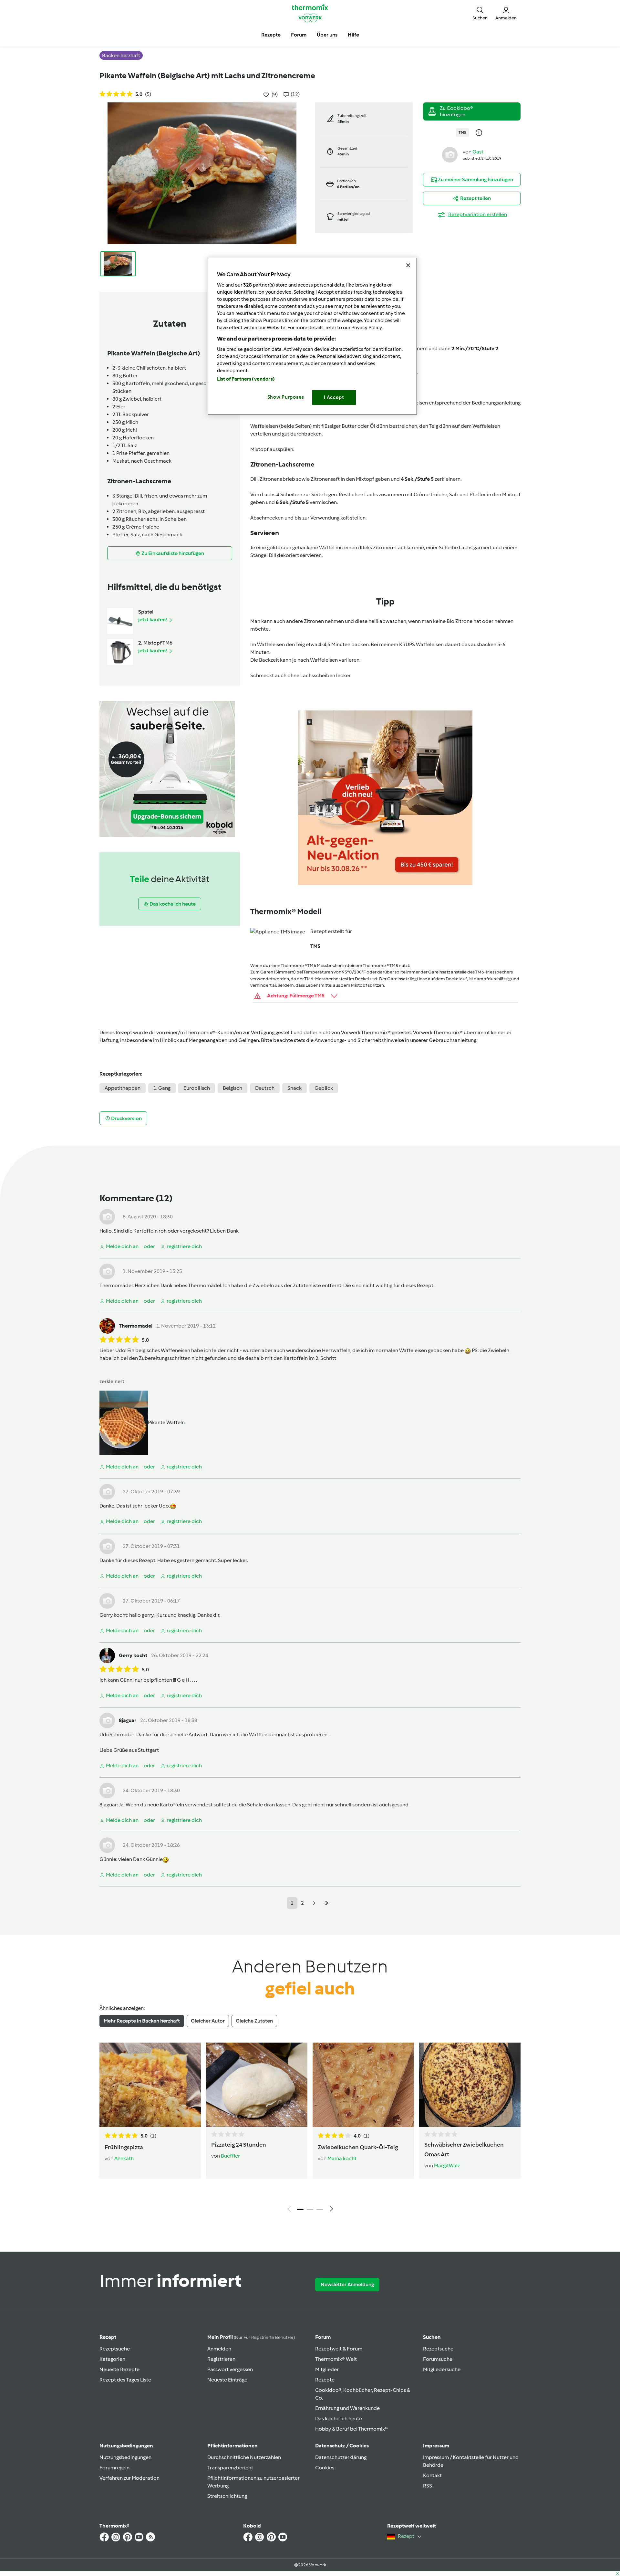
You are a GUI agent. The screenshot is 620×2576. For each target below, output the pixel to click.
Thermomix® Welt (336, 2359)
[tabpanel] (310, 2129)
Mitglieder (327, 2369)
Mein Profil (251, 2337)
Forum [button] (299, 35)
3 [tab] (320, 2209)
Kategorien (112, 2359)
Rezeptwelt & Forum (339, 2349)
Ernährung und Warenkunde (347, 2408)
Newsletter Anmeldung (347, 2284)
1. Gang (162, 1088)
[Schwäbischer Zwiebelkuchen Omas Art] (470, 2085)
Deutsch (265, 1088)
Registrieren (221, 2359)
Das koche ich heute (339, 2418)
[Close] (408, 265)
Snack (294, 1088)
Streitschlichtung (227, 2496)
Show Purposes (286, 397)
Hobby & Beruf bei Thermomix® (351, 2429)
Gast (478, 152)
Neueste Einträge (227, 2380)
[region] (312, 336)
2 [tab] (310, 2209)
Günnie (108, 1859)
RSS (428, 2486)
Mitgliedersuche (442, 2369)
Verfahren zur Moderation (129, 2478)
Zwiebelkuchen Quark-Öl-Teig (358, 2147)
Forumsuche (438, 2359)
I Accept (334, 397)
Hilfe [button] (353, 35)
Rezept (108, 2337)
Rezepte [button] (271, 35)
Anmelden (219, 2349)
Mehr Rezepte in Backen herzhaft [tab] (142, 2021)
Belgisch (232, 1088)
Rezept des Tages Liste (125, 2380)
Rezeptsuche (115, 2349)
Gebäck (324, 1088)
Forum (323, 2337)
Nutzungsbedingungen (125, 2457)
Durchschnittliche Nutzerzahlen (244, 2457)
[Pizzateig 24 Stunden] (257, 2085)
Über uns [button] (327, 35)
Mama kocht (342, 2158)
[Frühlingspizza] (150, 2085)
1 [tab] (300, 2209)
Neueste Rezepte (119, 2369)
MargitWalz (447, 2166)
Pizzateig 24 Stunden (239, 2145)
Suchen (432, 2337)
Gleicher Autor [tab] (208, 2021)
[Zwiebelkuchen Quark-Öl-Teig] (363, 2085)
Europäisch (197, 1088)
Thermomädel (116, 1285)
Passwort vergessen (230, 2369)
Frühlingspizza (124, 2147)
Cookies (325, 2468)
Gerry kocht (113, 1615)
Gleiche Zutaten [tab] (254, 2021)
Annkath (124, 2158)
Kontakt (432, 2475)
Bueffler (230, 2156)
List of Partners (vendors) (246, 379)
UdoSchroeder (117, 1735)
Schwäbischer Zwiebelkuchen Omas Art (464, 2150)
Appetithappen (123, 1088)
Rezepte (325, 2380)
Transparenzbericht (230, 2468)
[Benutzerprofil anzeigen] (450, 154)
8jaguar (128, 1720)
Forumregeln (114, 2468)
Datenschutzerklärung (341, 2457)
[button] (480, 13)
